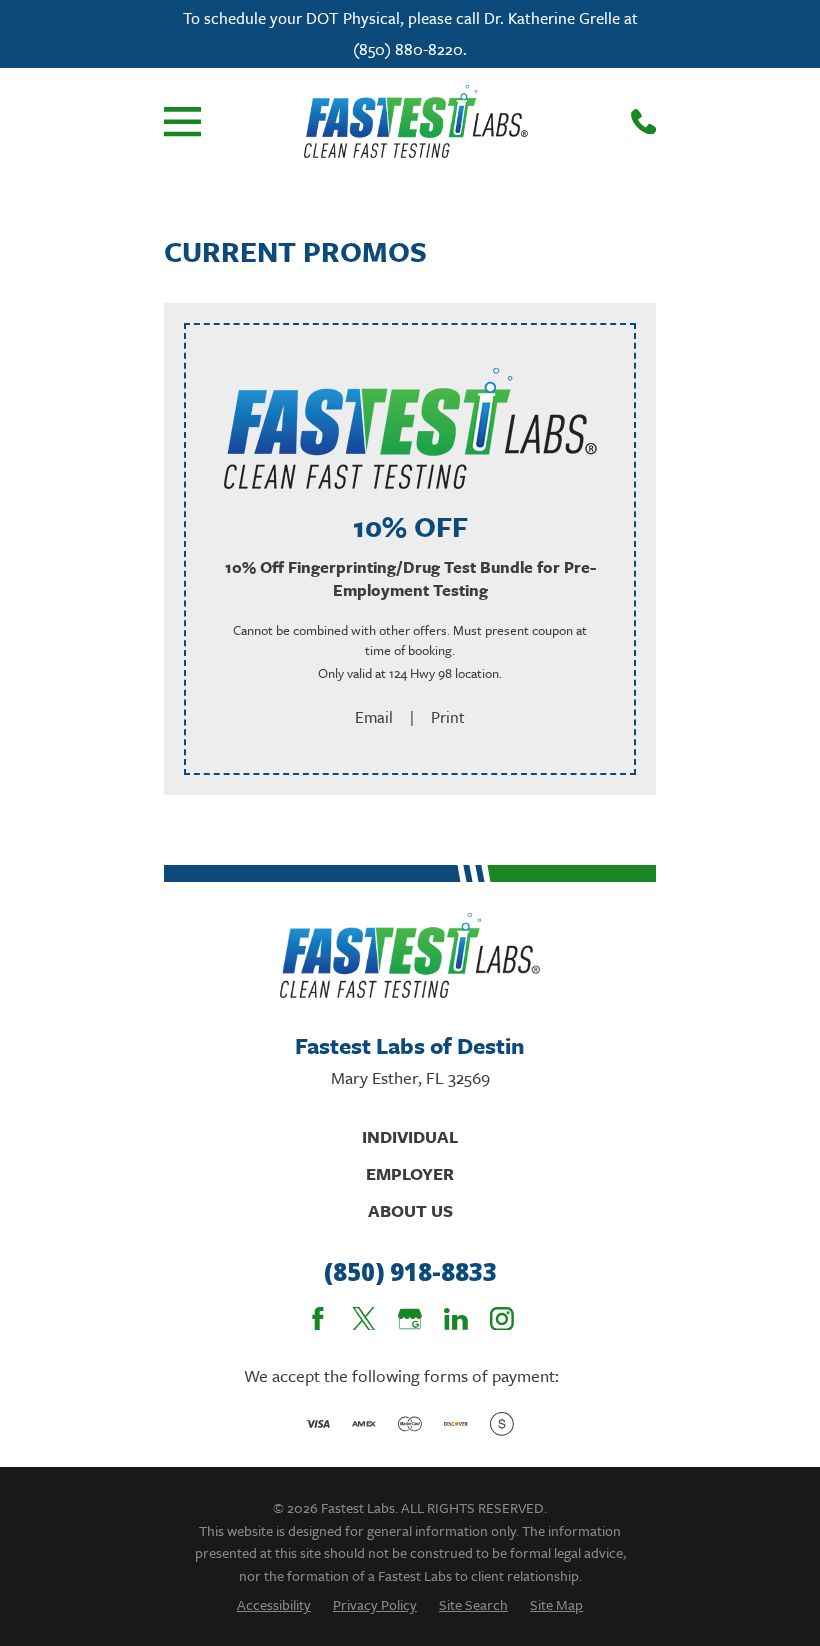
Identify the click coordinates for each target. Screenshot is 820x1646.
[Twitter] (364, 1319)
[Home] (416, 121)
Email (374, 717)
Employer (410, 1173)
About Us (410, 1210)
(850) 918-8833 (410, 1272)
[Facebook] (318, 1319)
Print (448, 717)
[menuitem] (274, 1604)
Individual (410, 1136)
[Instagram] (502, 1319)
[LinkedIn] (456, 1319)
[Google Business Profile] (410, 1319)
